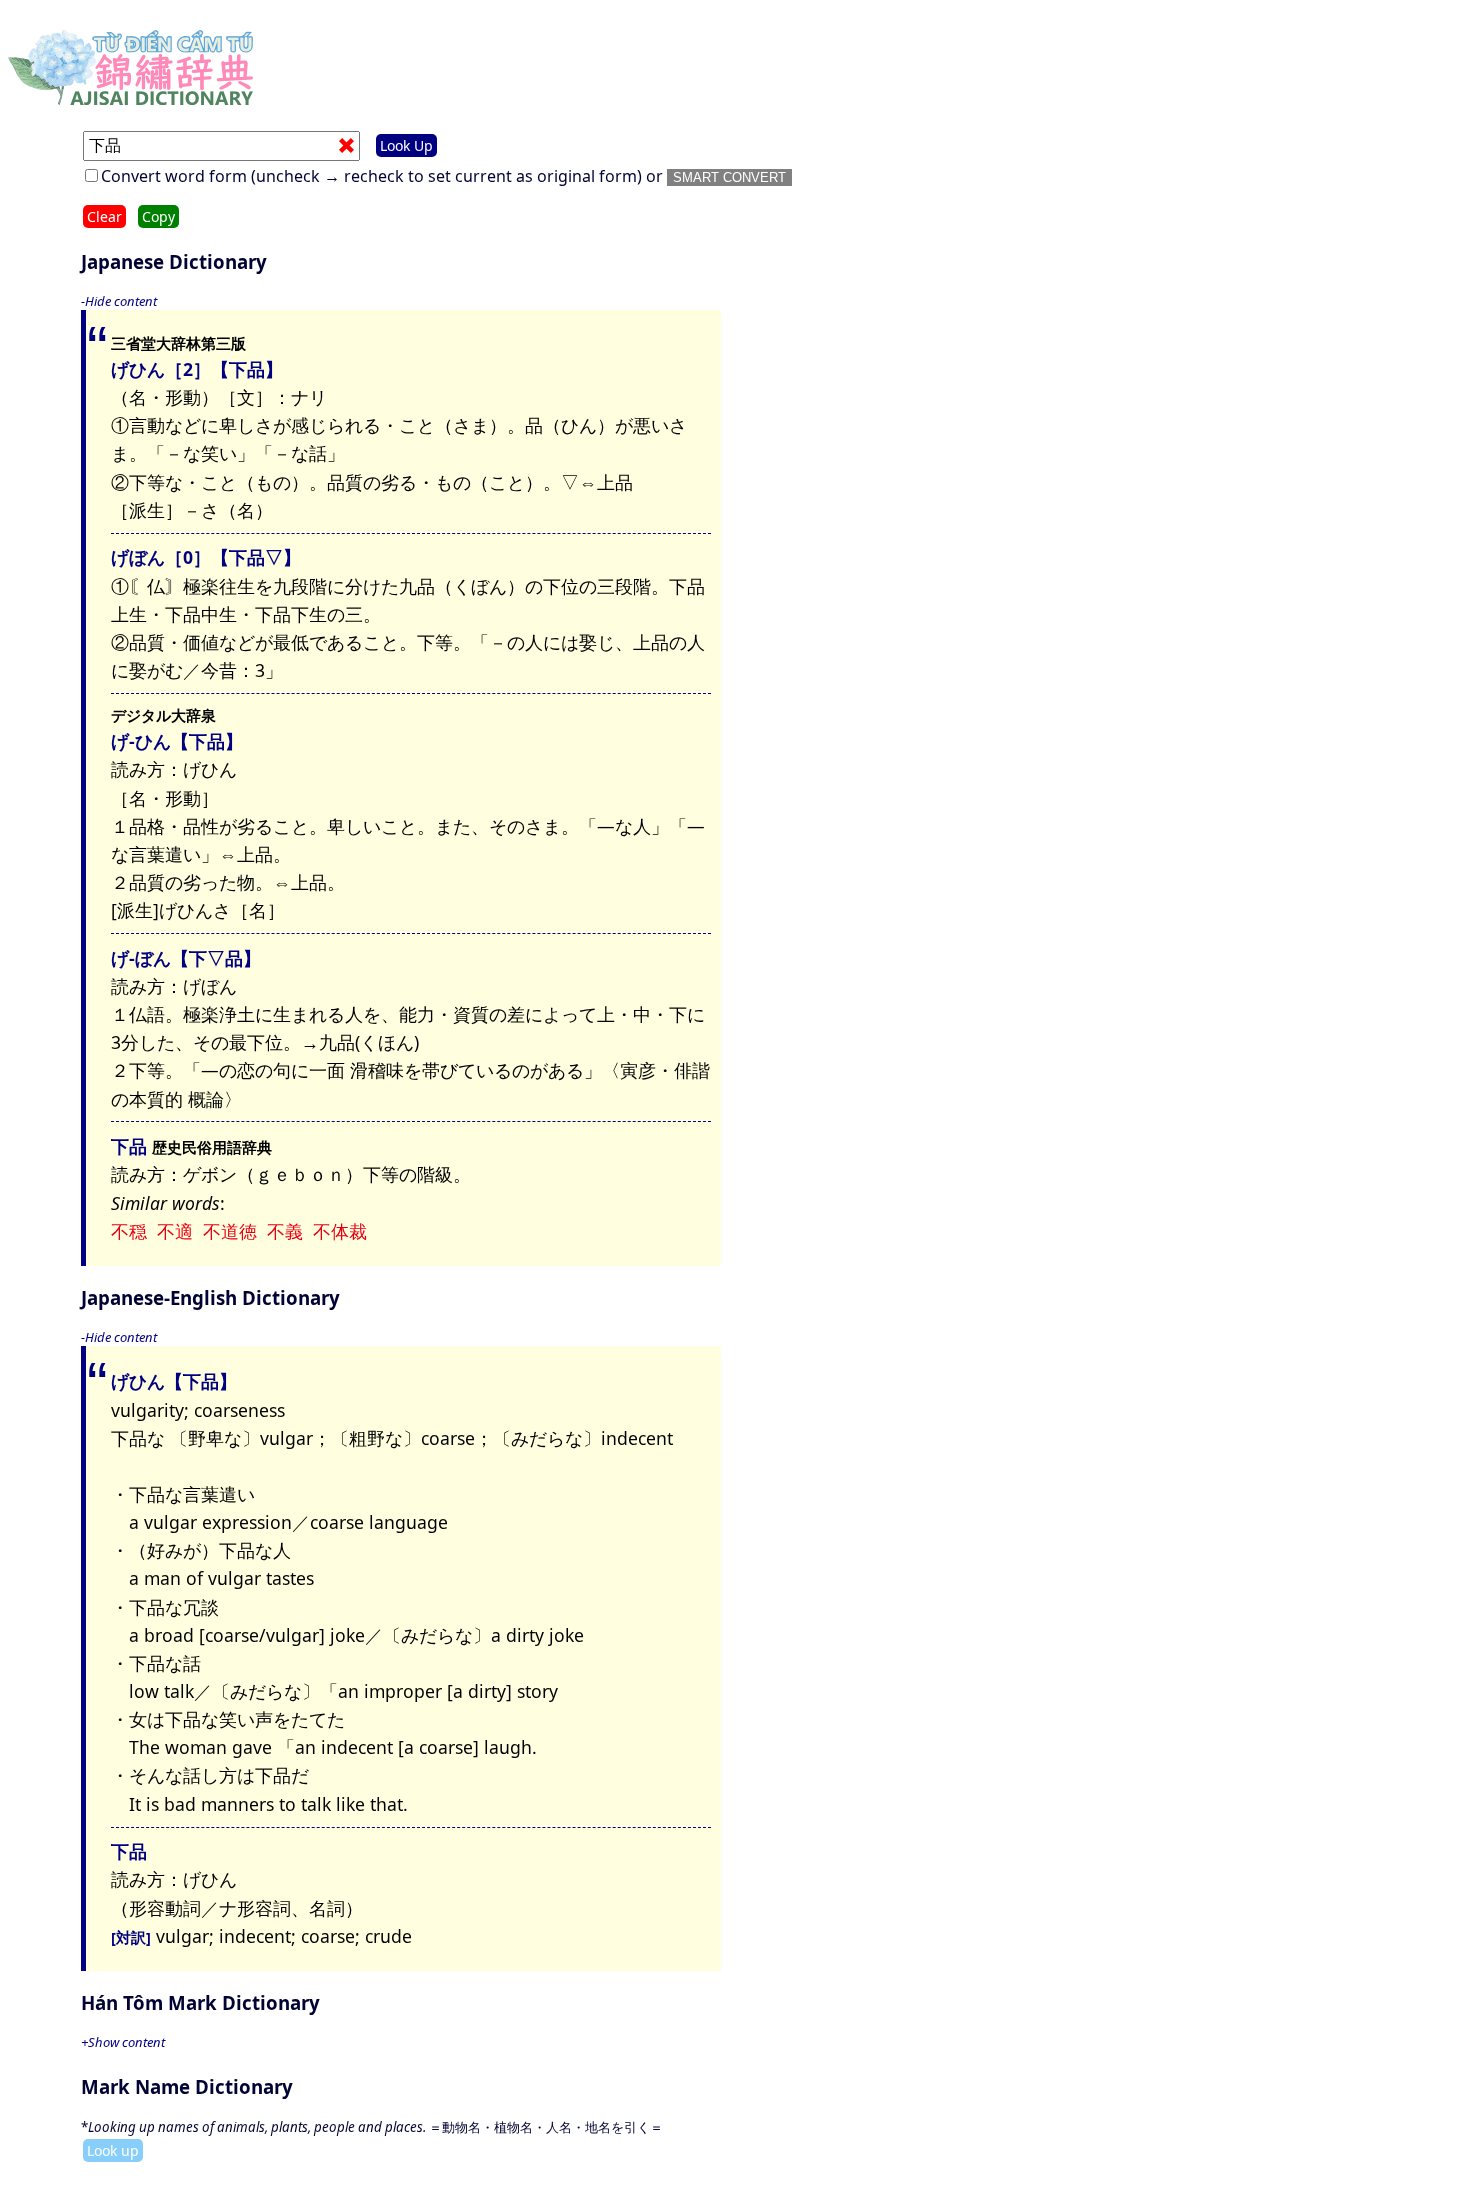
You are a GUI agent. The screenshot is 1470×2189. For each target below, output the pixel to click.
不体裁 (340, 1231)
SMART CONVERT (729, 177)
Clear (104, 216)
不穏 (129, 1231)
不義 (285, 1231)
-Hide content (119, 301)
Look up (113, 2150)
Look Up (406, 145)
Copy (158, 216)
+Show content (123, 2042)
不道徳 (230, 1231)
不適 (175, 1231)
